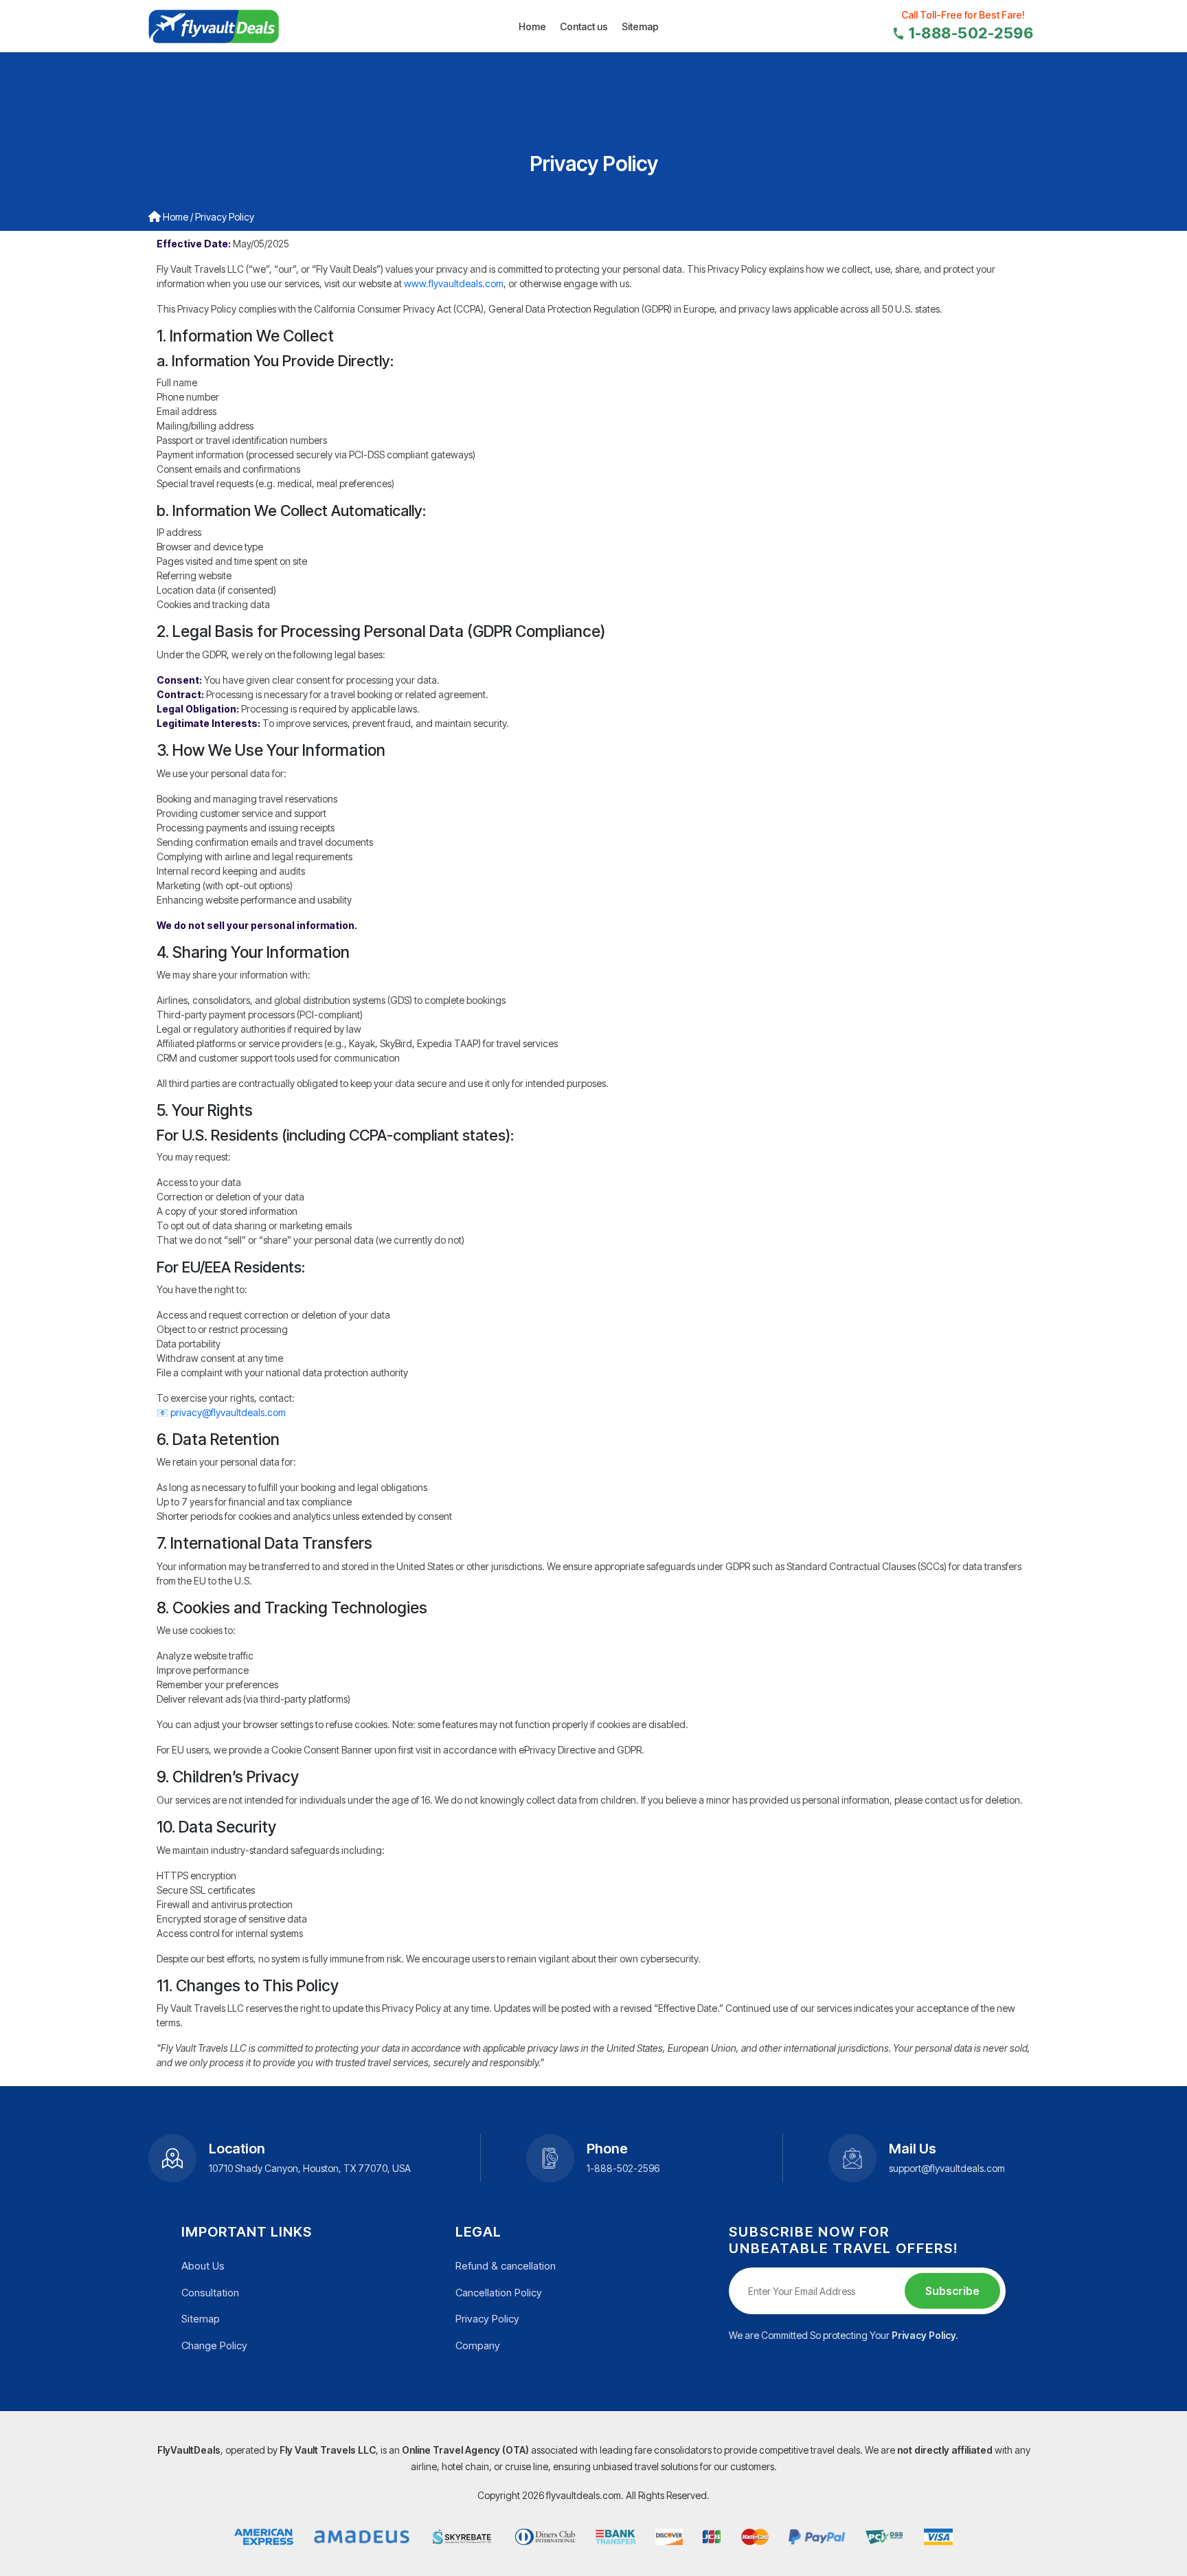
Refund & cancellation (506, 2266)
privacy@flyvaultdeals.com (228, 1412)
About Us (203, 2266)
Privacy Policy (487, 2319)
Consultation (210, 2293)
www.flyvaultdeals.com (454, 283)
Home (532, 26)
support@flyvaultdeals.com (947, 2168)
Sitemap (640, 26)
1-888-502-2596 (971, 33)
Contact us (584, 26)
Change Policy (214, 2345)
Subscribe (952, 2291)
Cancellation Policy (499, 2293)
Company (478, 2345)
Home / (177, 217)
